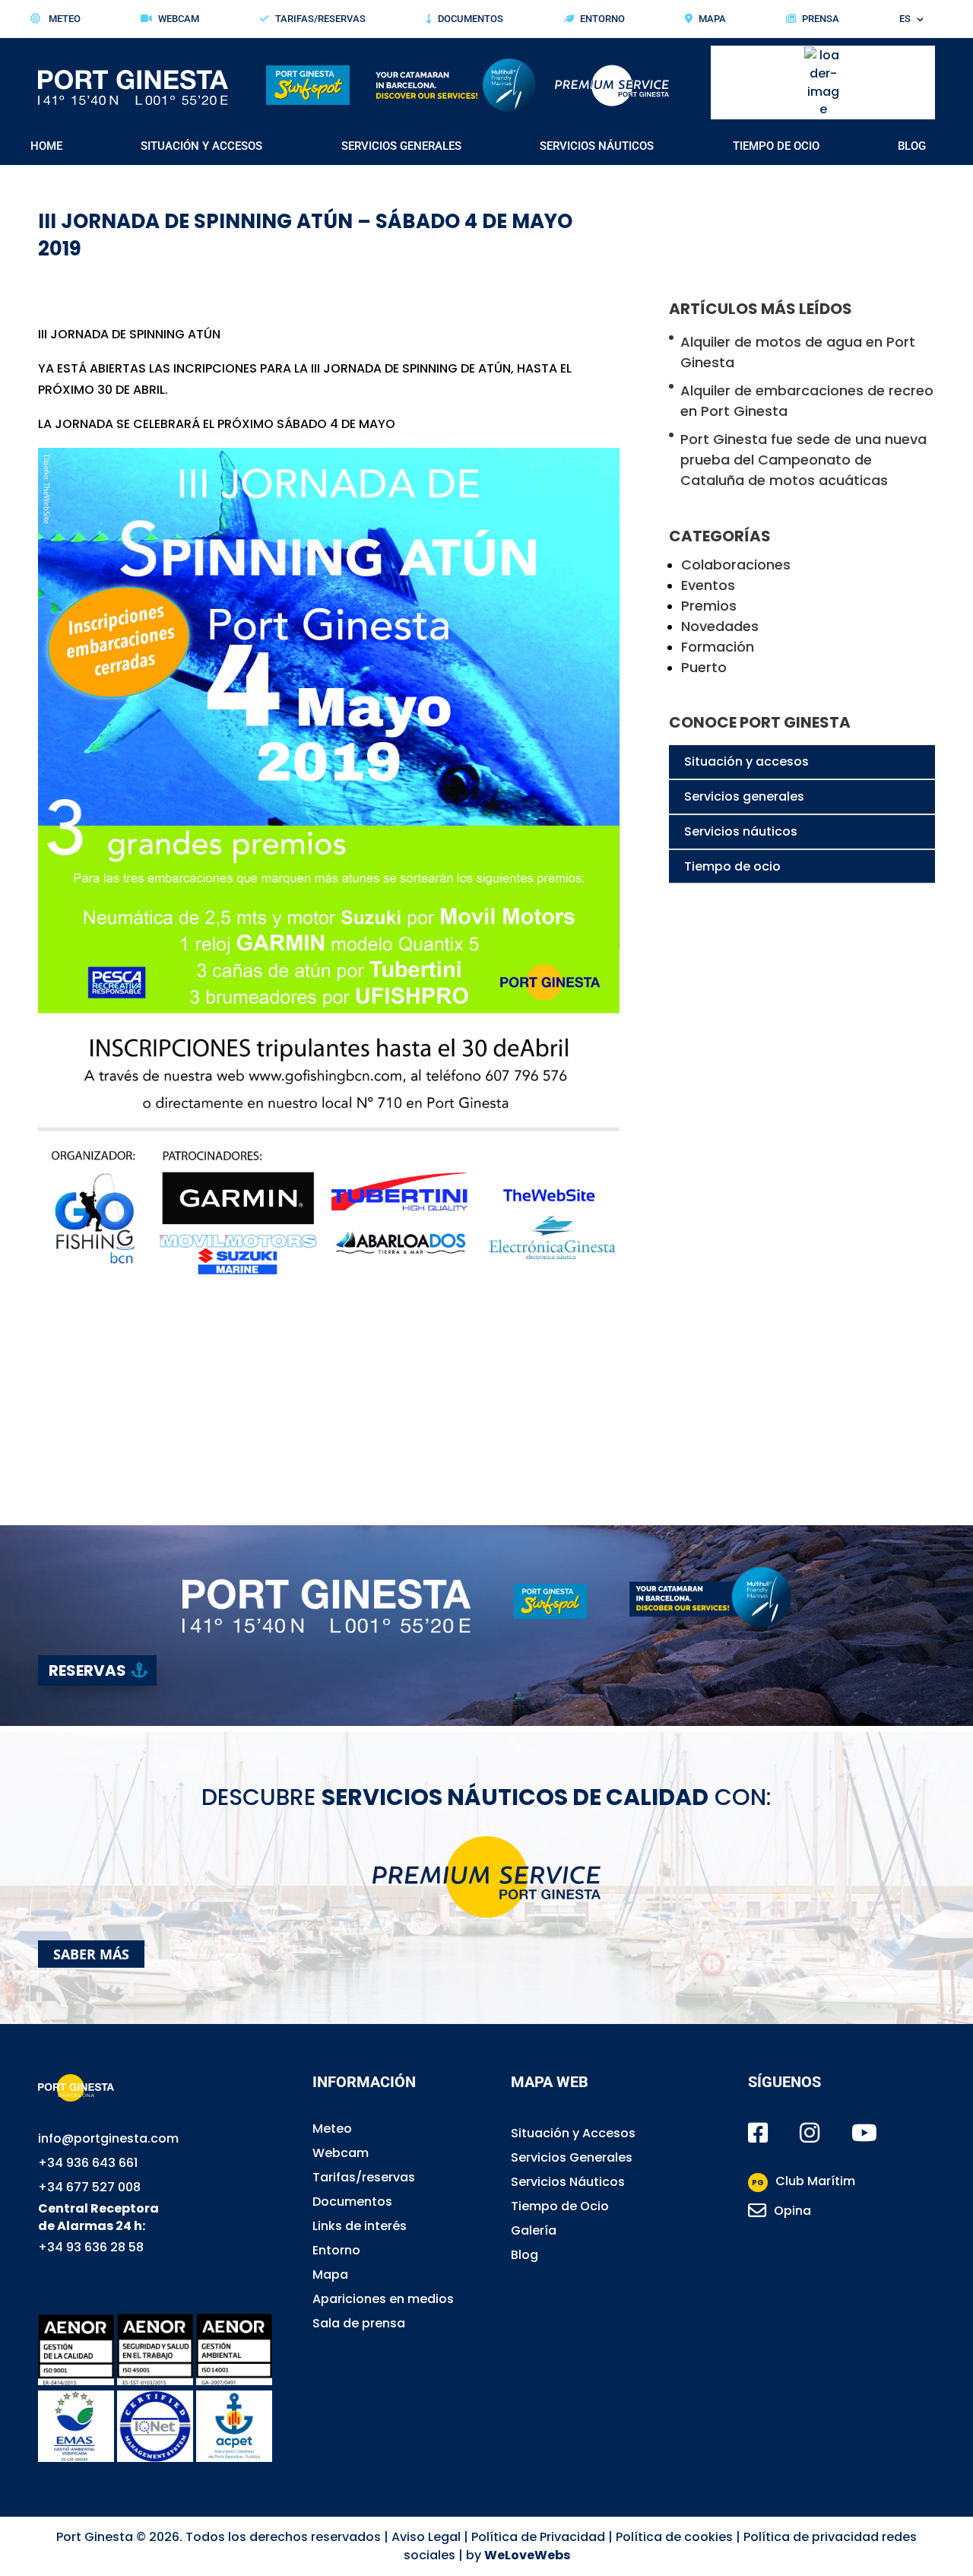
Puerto (704, 667)
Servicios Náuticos (597, 147)
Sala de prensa (359, 2323)
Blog (912, 147)
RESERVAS (87, 1670)
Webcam (179, 19)
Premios (709, 606)
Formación (718, 647)
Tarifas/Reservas (320, 19)
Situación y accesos (746, 761)
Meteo (63, 19)
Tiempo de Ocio (776, 147)
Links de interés (360, 2226)
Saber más (91, 1954)
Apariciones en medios (383, 2299)
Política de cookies (674, 2537)
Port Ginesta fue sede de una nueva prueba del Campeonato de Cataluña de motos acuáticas (803, 460)
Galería (534, 2230)
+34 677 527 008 (89, 2187)
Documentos (471, 19)
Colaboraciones (736, 565)
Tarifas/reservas (364, 2177)
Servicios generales (744, 796)
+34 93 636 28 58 (91, 2247)
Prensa (821, 19)
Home (46, 147)
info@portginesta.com (108, 2138)
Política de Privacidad (538, 2537)
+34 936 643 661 (88, 2163)
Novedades (720, 626)
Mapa (712, 19)
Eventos (708, 585)
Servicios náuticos (741, 831)
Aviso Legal (426, 2537)
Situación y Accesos (201, 147)
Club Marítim (803, 2181)
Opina (792, 2211)
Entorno (602, 19)
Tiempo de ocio (732, 866)
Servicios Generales (401, 147)
